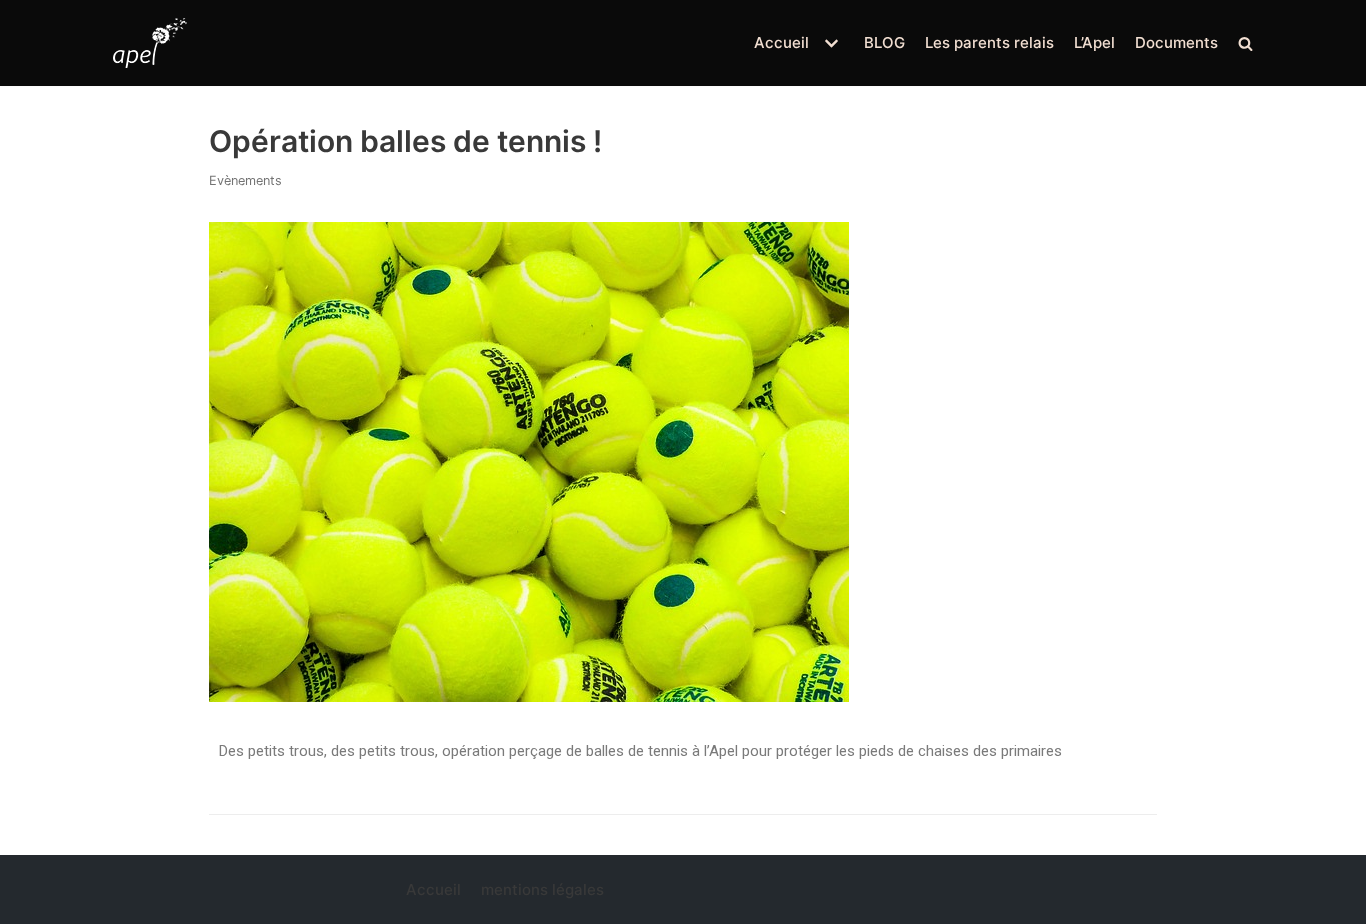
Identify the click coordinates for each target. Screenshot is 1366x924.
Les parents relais (989, 42)
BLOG (884, 42)
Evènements (245, 180)
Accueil (433, 889)
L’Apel (1094, 42)
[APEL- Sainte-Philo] (150, 43)
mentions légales (542, 889)
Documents (1176, 42)
